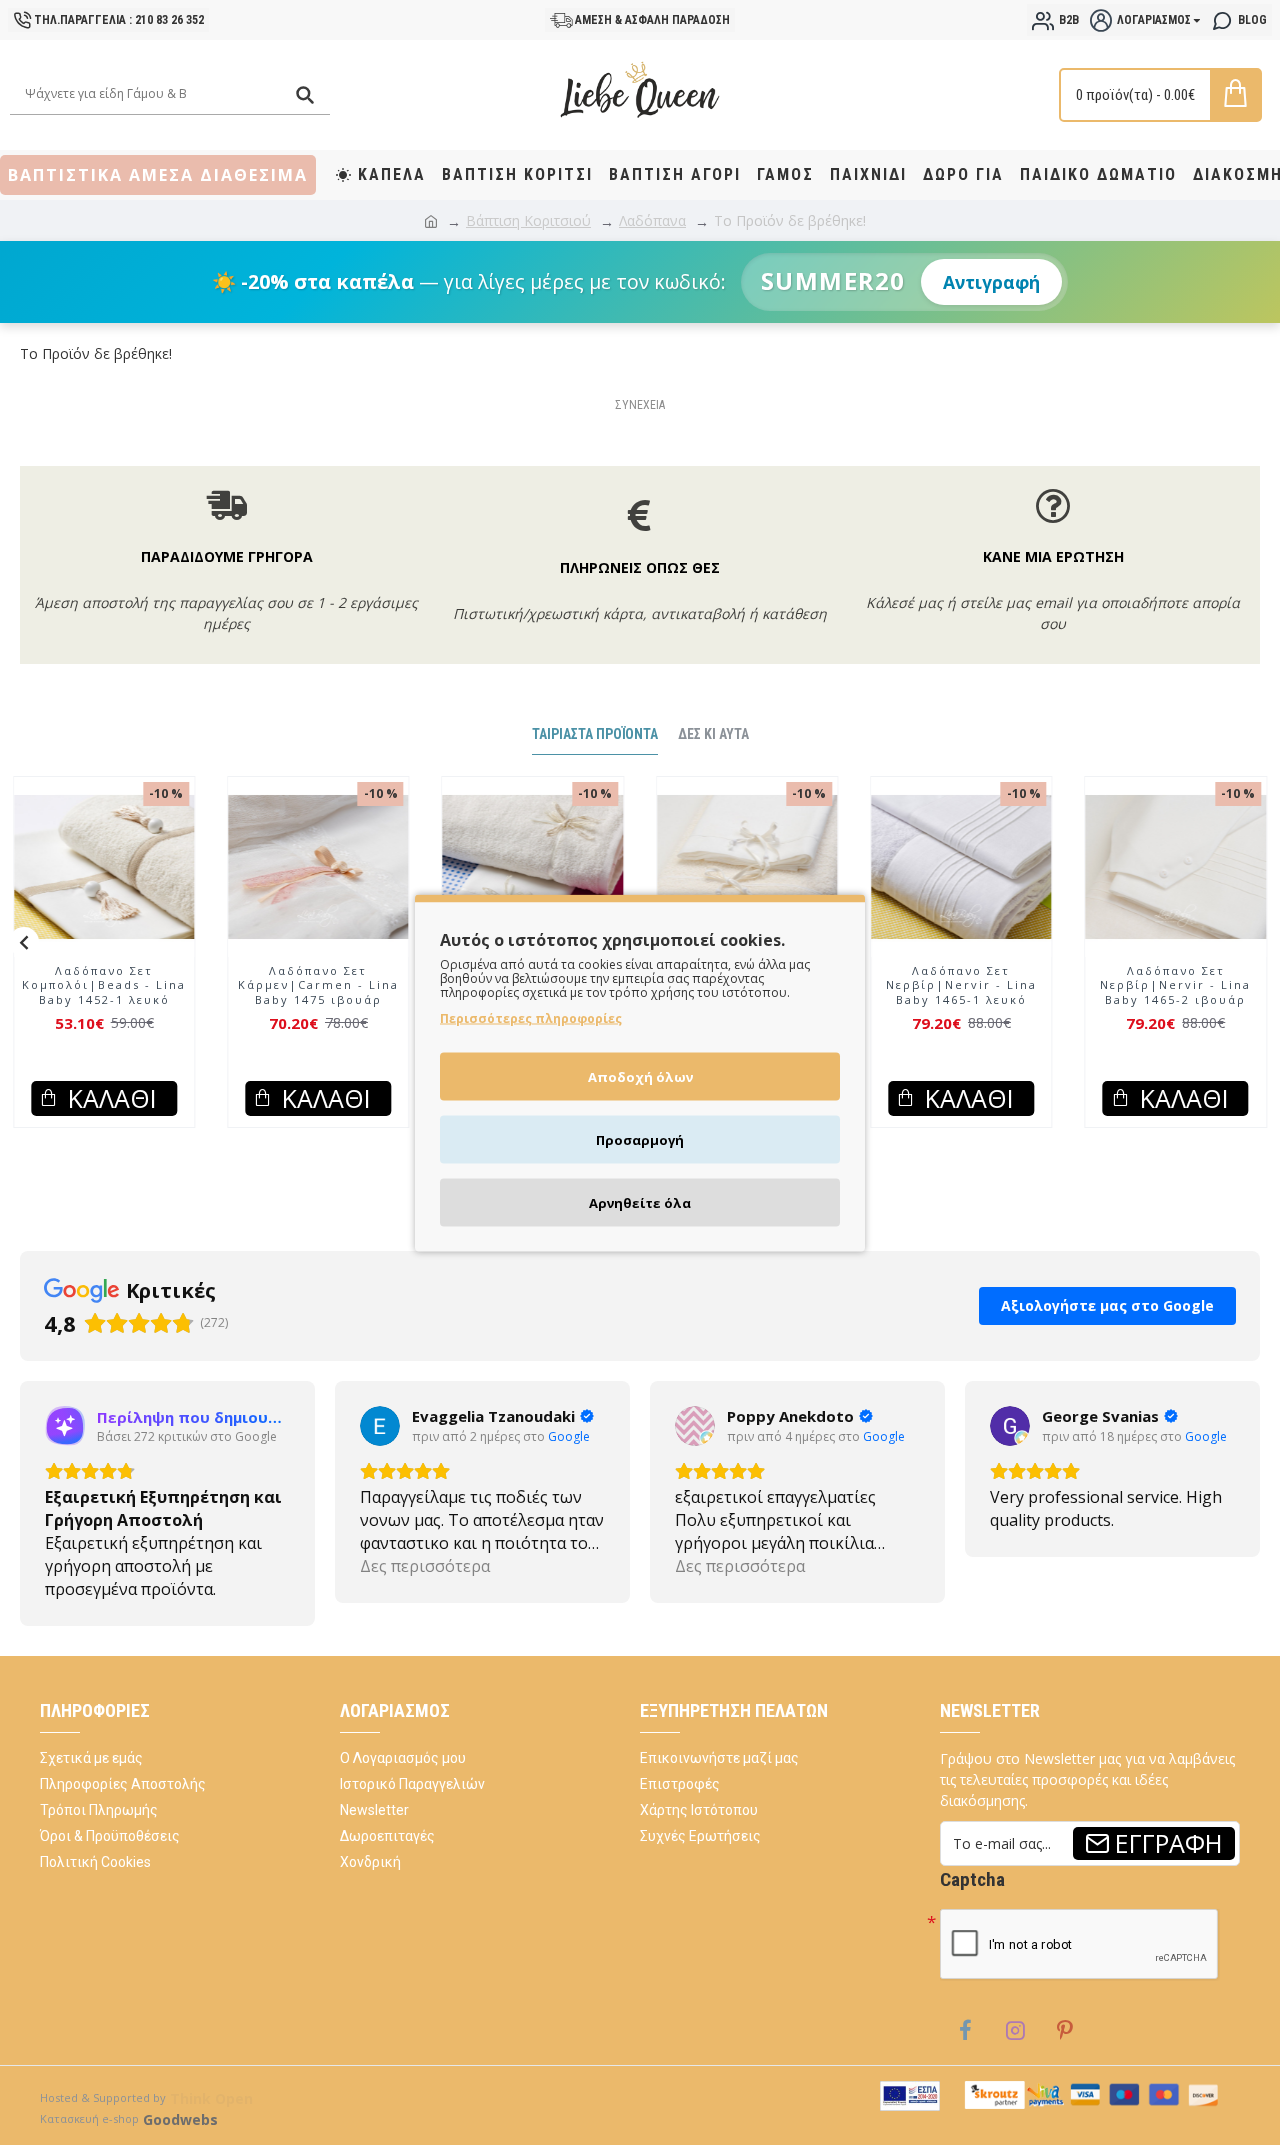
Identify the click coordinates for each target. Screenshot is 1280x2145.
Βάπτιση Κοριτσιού (528, 220)
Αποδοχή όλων (640, 1076)
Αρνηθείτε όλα (640, 1202)
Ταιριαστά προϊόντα (595, 734)
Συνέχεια (640, 405)
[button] (24, 942)
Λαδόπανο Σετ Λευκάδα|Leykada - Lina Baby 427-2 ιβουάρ (937, 985)
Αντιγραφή (991, 282)
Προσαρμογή (640, 1139)
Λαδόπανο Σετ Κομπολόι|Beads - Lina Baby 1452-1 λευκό (295, 985)
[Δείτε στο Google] (380, 1426)
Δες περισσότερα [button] (425, 1566)
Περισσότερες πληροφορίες (531, 1017)
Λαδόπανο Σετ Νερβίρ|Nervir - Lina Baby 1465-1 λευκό (1152, 985)
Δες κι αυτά (713, 734)
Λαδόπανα (652, 220)
